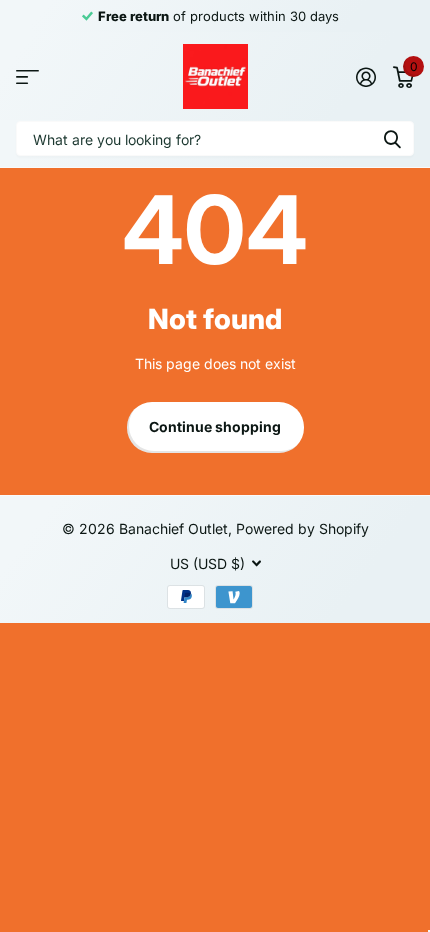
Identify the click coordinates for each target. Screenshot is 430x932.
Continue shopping (215, 426)
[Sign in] (365, 77)
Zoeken (392, 138)
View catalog (27, 76)
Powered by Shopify (302, 528)
